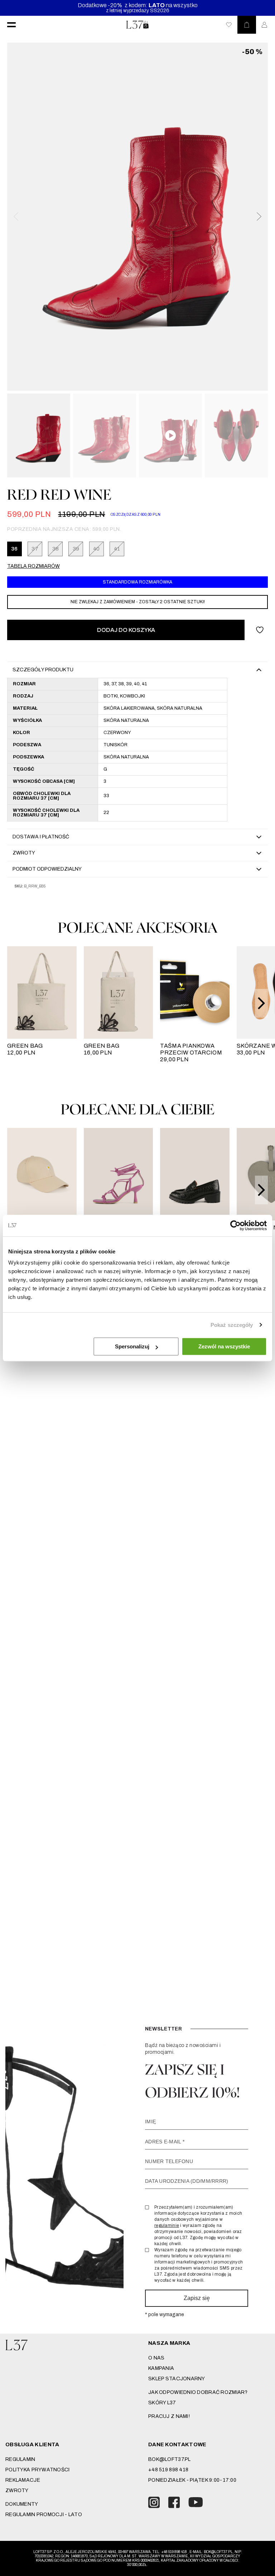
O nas (156, 2358)
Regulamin (20, 2459)
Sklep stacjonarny (177, 2379)
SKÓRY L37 (162, 2403)
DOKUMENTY (22, 2504)
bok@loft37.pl (170, 2459)
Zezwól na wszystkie (224, 1346)
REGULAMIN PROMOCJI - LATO (44, 2515)
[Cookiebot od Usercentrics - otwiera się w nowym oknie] (235, 1225)
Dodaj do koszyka (126, 630)
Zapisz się (197, 2298)
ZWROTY (17, 2491)
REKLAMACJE (23, 2480)
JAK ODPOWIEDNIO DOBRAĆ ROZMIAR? (198, 2392)
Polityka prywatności (38, 2470)
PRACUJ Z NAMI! (169, 2416)
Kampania (161, 2368)
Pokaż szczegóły (232, 1325)
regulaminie (167, 2225)
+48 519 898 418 (168, 2470)
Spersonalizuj (132, 1346)
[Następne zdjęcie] (259, 216)
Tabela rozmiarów (33, 566)
